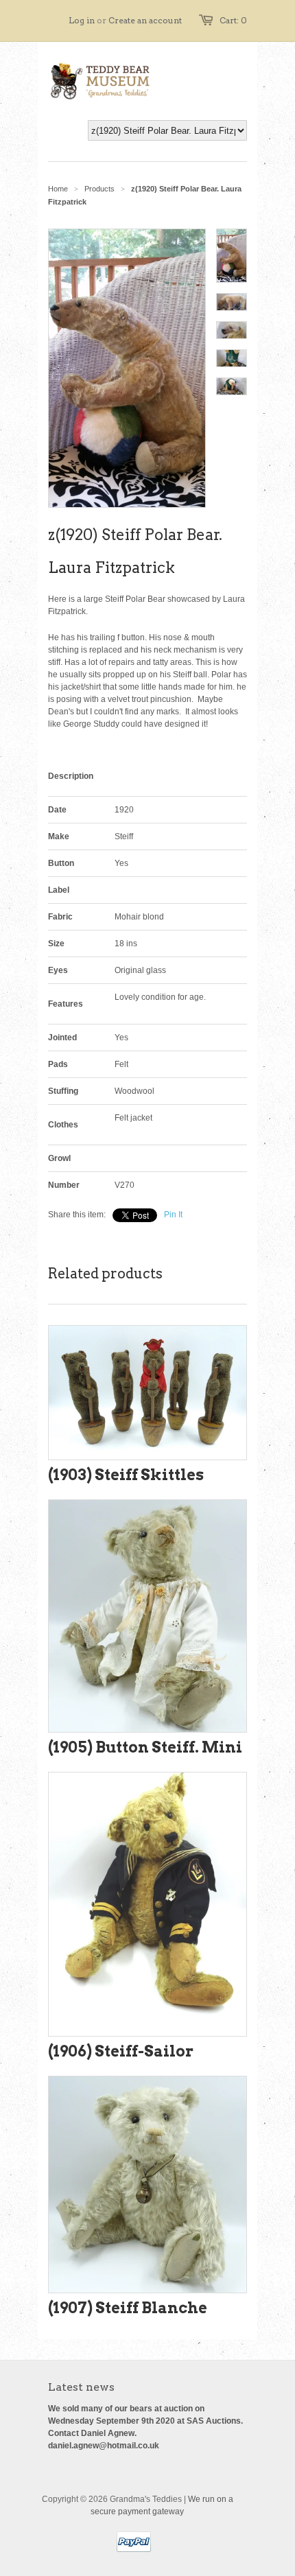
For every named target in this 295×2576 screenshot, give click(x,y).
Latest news (81, 2387)
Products (99, 189)
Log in (82, 20)
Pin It (173, 1215)
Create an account (145, 20)
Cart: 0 (233, 20)
